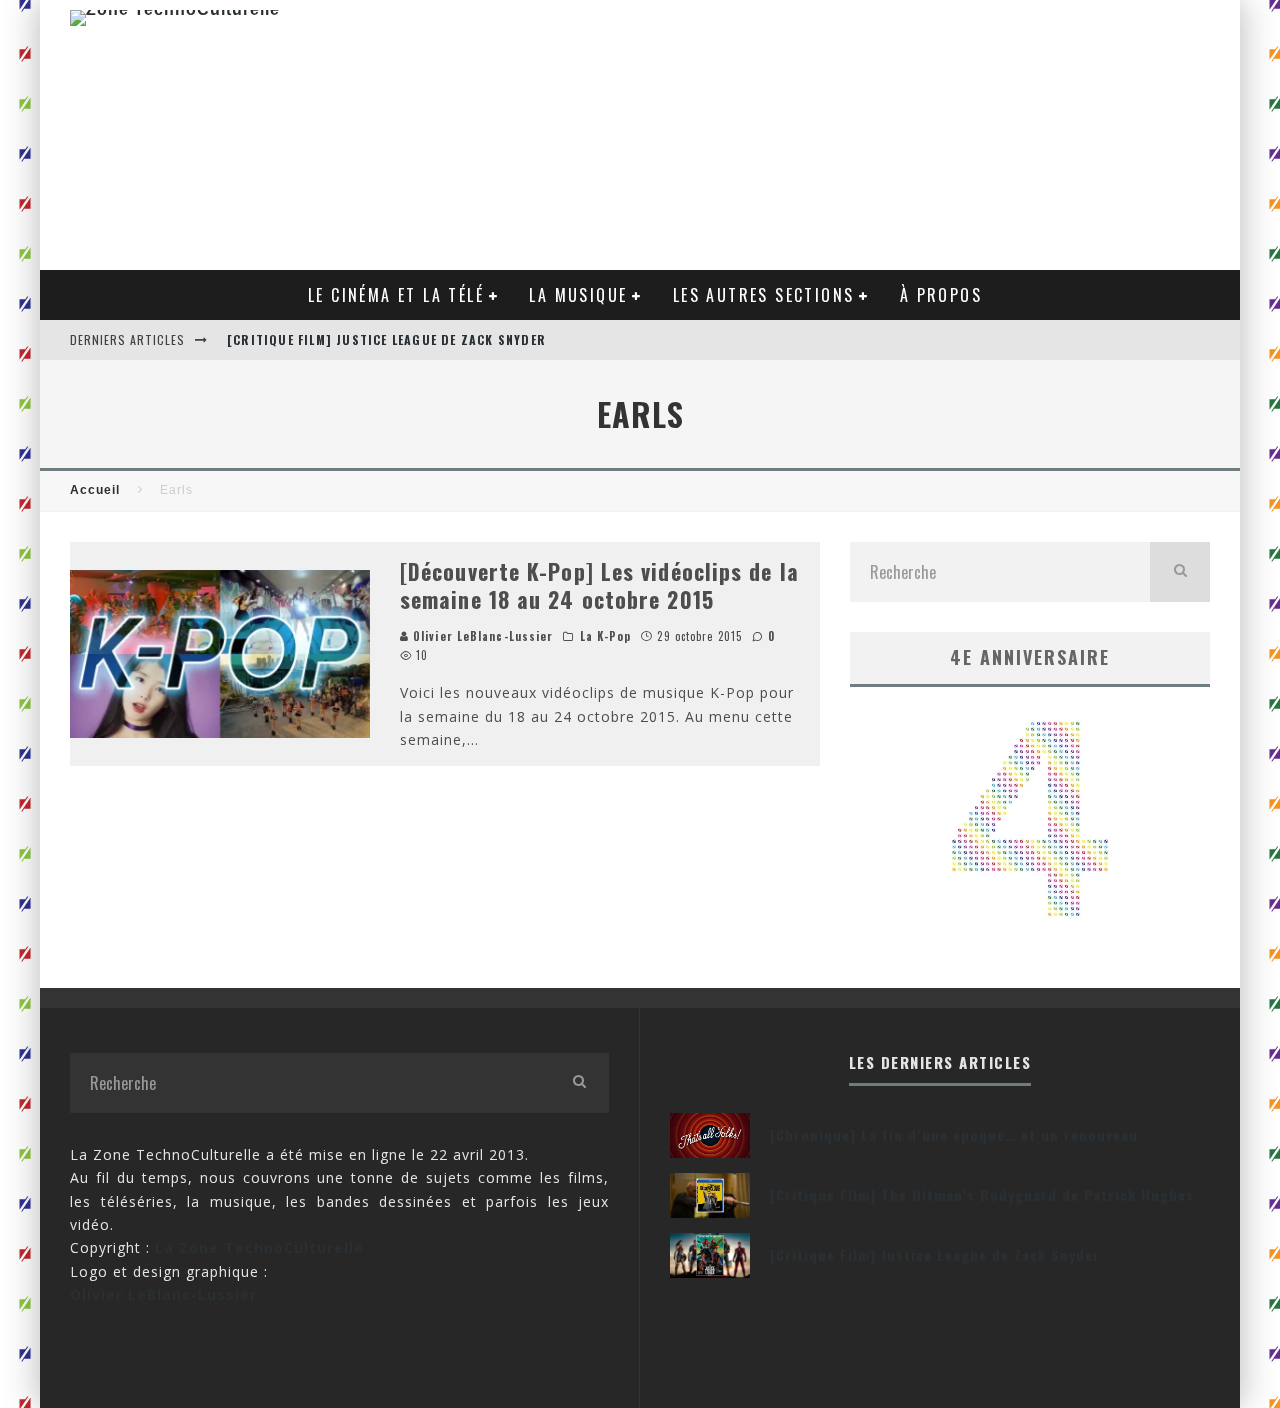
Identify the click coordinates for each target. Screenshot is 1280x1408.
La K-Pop (606, 636)
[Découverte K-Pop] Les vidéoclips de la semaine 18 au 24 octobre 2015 (599, 585)
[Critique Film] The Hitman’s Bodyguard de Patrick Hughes (982, 1194)
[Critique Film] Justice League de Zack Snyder (386, 339)
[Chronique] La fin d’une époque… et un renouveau (954, 1134)
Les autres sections (764, 295)
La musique (578, 295)
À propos (941, 295)
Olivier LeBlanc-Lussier (481, 636)
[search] (1180, 572)
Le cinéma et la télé (396, 295)
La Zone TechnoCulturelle (259, 1247)
